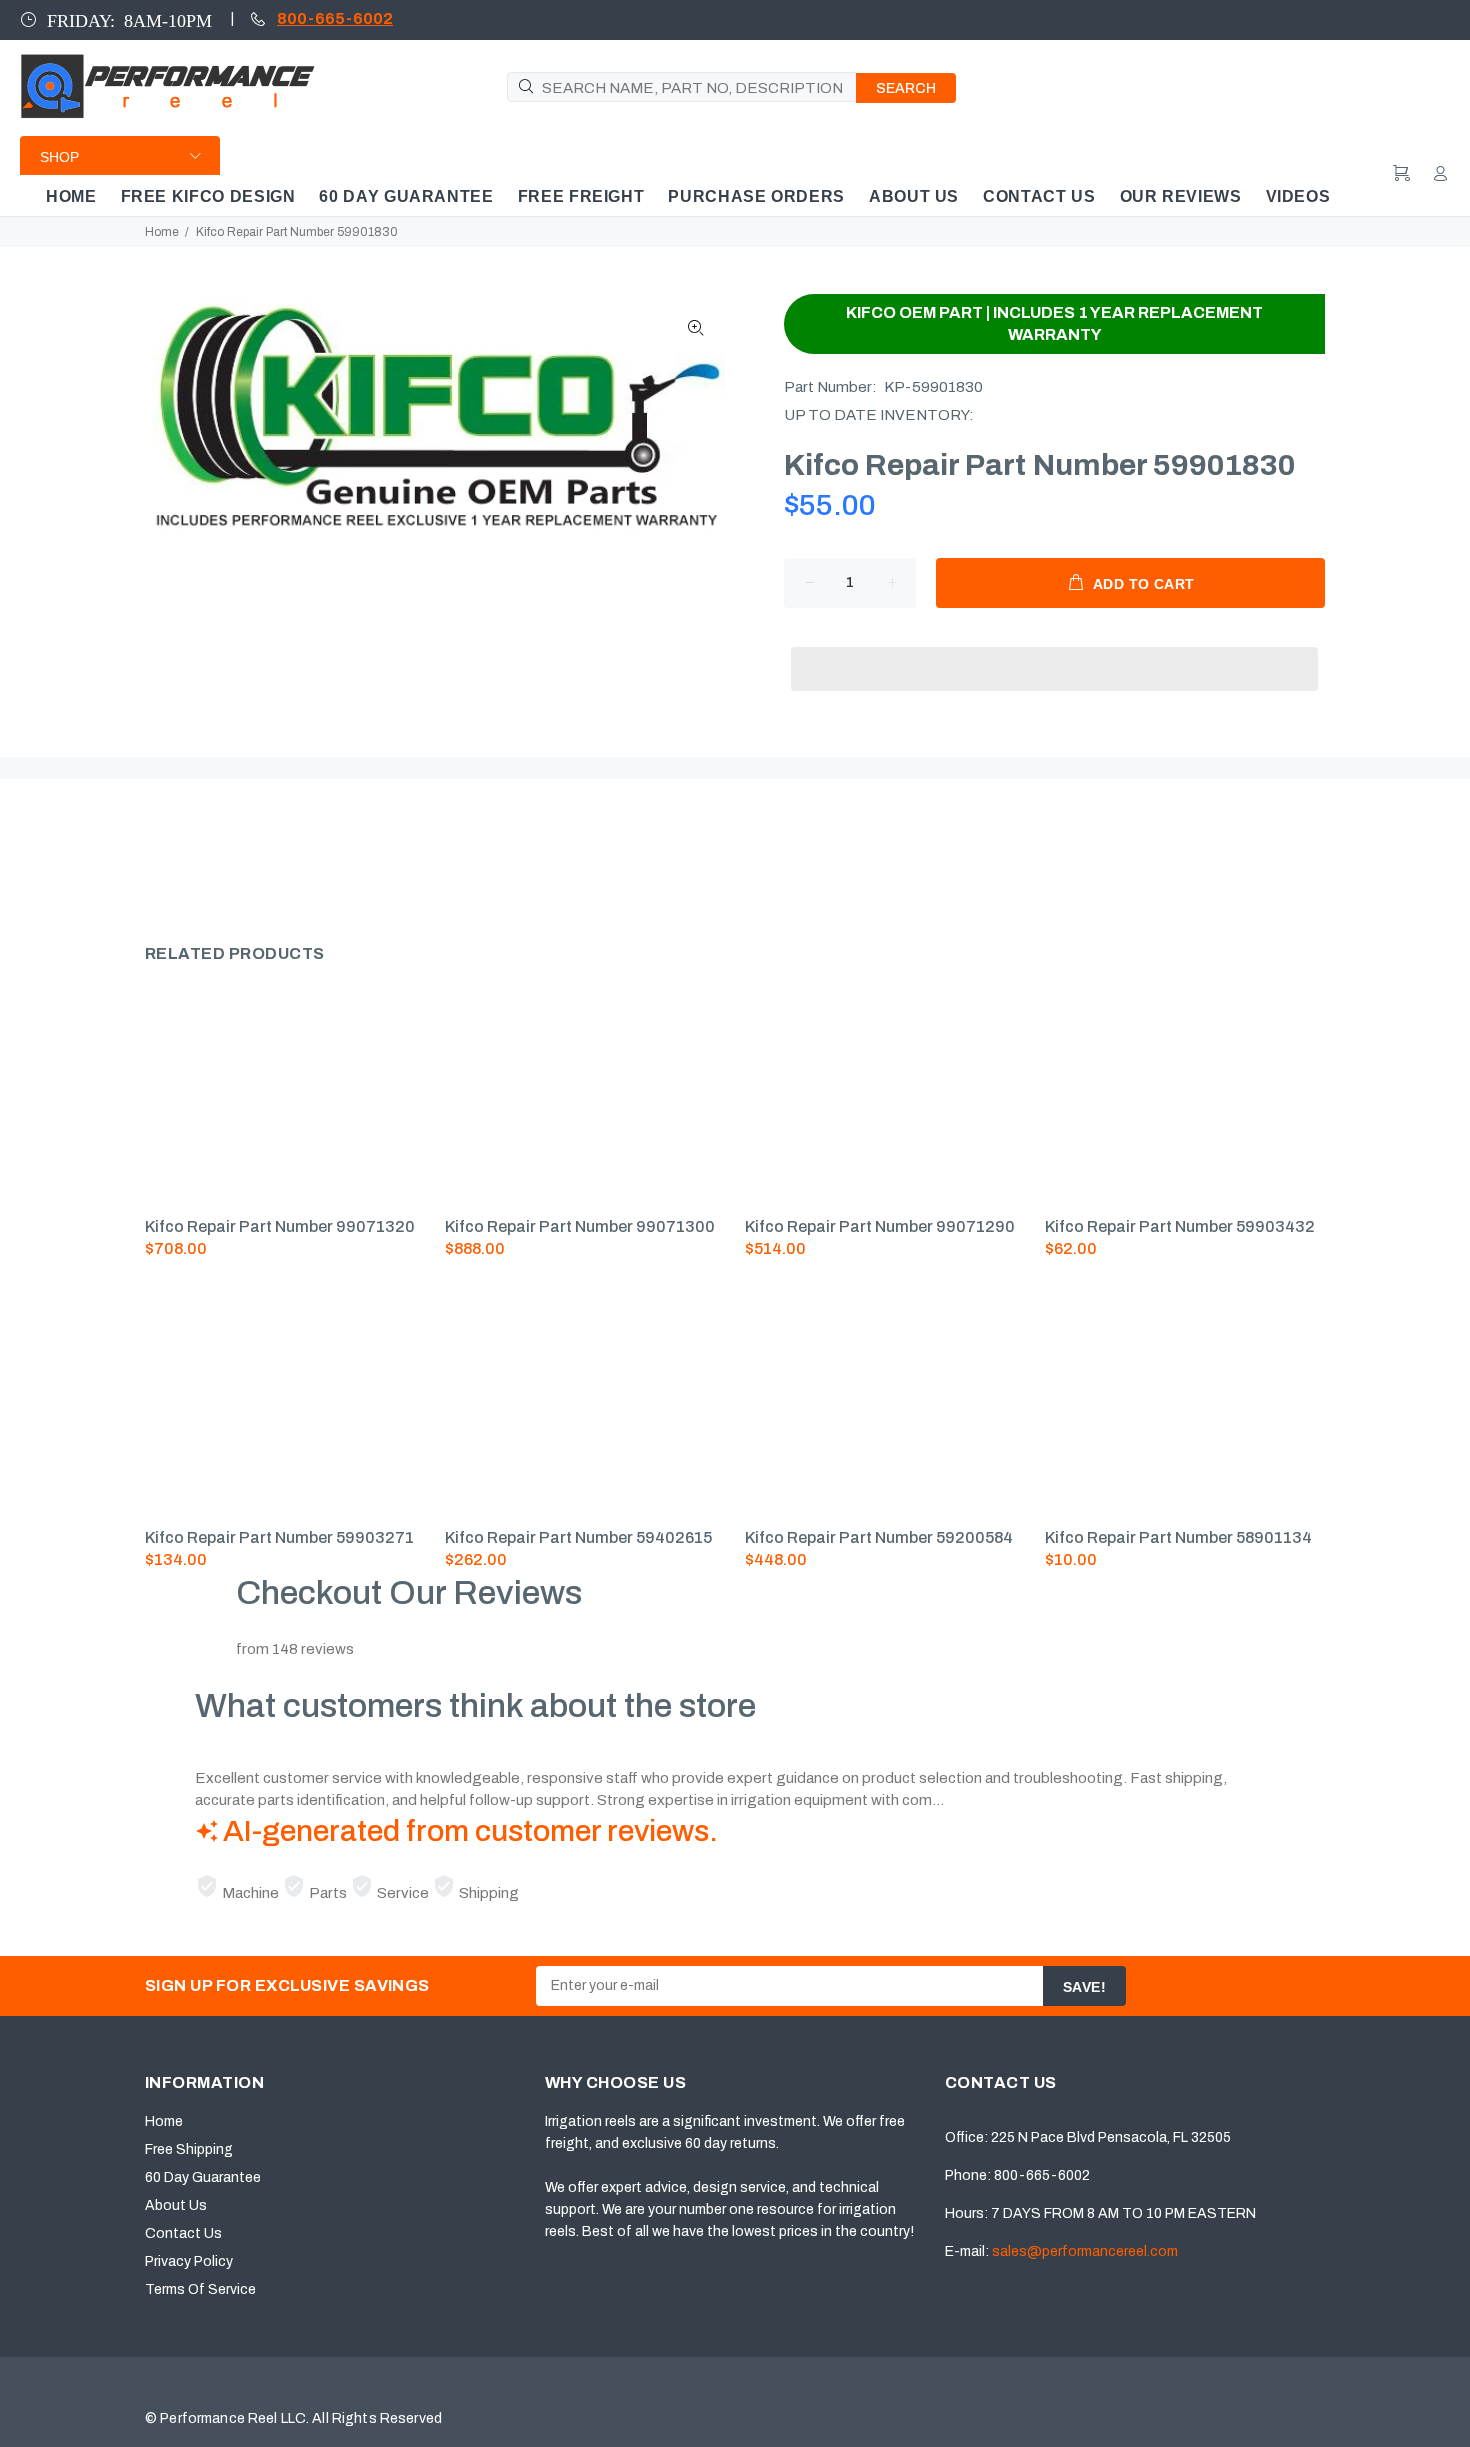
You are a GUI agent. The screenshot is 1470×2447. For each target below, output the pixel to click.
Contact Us (183, 2233)
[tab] (144, 853)
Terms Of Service (200, 2289)
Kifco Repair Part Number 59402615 (578, 1537)
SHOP (59, 157)
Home (162, 232)
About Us (176, 2205)
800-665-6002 (335, 18)
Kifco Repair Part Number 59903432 (1180, 1226)
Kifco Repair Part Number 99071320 (280, 1226)
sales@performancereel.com (1085, 2251)
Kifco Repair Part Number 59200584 (879, 1537)
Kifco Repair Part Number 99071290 (880, 1226)
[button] (1054, 650)
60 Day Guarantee (203, 2177)
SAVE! (1084, 1987)
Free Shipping (189, 2149)
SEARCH (906, 88)
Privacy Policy (189, 2261)
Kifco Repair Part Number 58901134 (1178, 1537)
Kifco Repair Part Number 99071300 (580, 1226)
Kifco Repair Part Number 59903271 (279, 1537)
